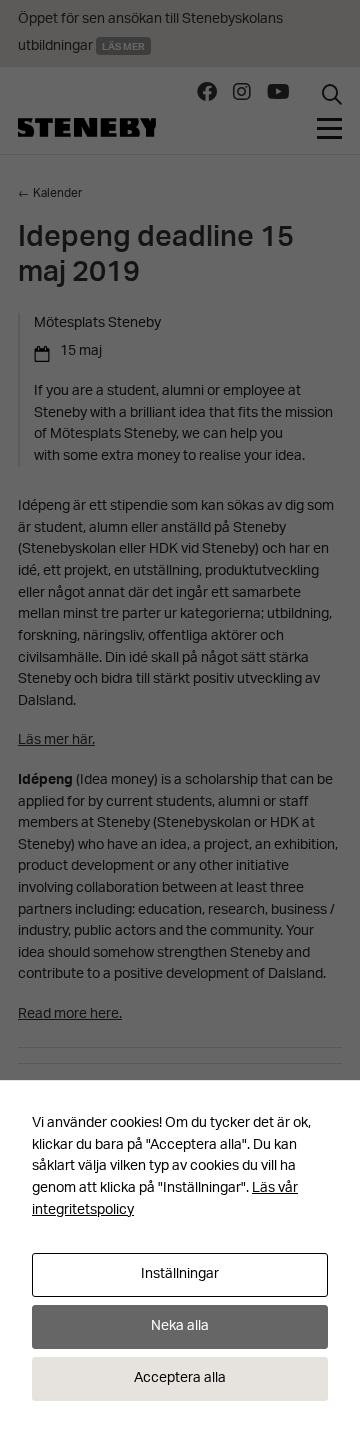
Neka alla (180, 1326)
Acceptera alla (180, 1378)
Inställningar (180, 1274)
